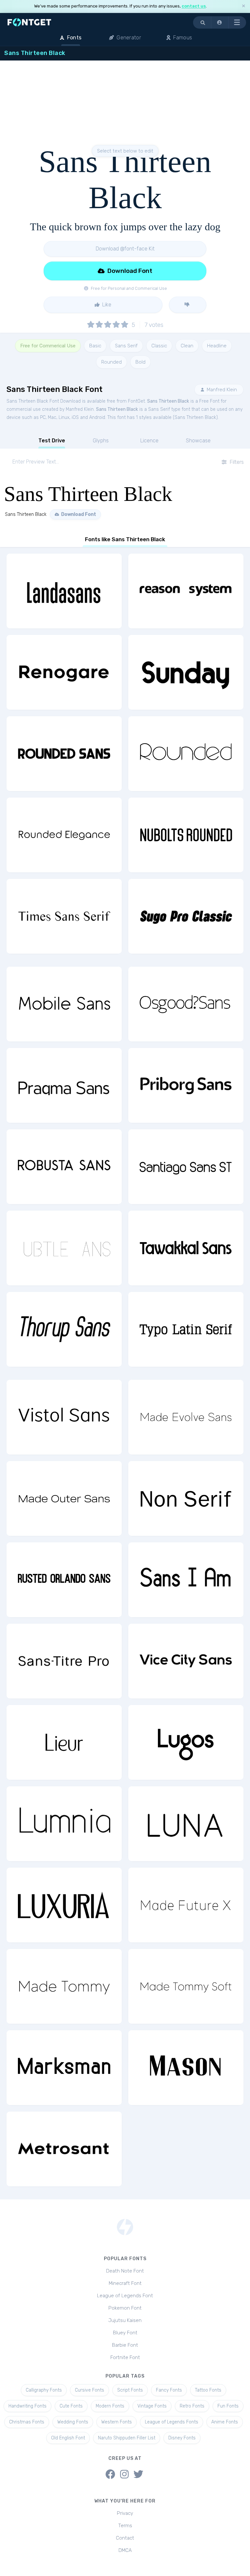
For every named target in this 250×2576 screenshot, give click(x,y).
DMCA (125, 2550)
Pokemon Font (125, 2308)
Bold (140, 362)
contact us (194, 6)
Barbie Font (125, 2345)
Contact (125, 2538)
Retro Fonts (192, 2406)
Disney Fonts (182, 2438)
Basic (95, 346)
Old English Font (68, 2438)
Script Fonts (130, 2390)
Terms (125, 2526)
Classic (159, 346)
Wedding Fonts (73, 2422)
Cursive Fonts (90, 2390)
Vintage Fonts (152, 2406)
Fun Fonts (228, 2406)
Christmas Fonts (27, 2422)
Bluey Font (125, 2333)
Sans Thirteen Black (168, 401)
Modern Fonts (110, 2406)
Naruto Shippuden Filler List (127, 2438)
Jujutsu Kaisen (125, 2320)
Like (106, 305)
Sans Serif (126, 346)
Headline (217, 346)
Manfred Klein (221, 390)
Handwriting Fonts (28, 2406)
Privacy (125, 2513)
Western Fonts (117, 2422)
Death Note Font (125, 2271)
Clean (187, 346)
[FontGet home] (28, 22)
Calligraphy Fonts (44, 2390)
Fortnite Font (125, 2357)
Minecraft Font (125, 2283)
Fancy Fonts (169, 2390)
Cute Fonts (71, 2406)
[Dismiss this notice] (243, 6)
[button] (220, 22)
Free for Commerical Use (48, 346)
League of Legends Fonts (172, 2422)
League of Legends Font (125, 2296)
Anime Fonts (225, 2422)
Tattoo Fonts (208, 2390)
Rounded (111, 362)
